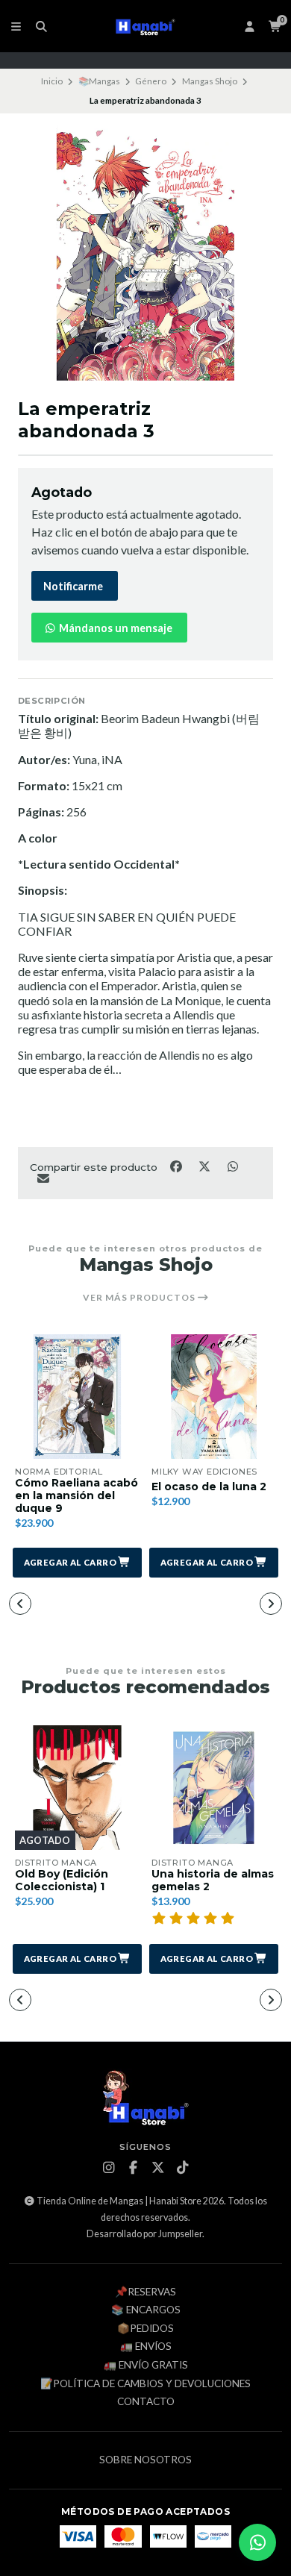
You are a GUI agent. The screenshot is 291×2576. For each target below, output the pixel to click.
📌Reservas (145, 2292)
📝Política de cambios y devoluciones (145, 2384)
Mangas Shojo (210, 81)
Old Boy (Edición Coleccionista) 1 (62, 1881)
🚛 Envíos (146, 2347)
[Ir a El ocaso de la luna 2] (214, 1397)
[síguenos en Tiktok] (183, 2168)
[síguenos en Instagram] (109, 2168)
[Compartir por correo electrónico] (43, 1178)
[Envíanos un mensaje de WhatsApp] (257, 2542)
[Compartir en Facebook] (177, 1166)
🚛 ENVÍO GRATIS (146, 2366)
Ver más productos (140, 1298)
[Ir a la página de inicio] (146, 26)
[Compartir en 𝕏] (205, 1166)
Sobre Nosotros (145, 2460)
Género (151, 81)
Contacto (146, 2402)
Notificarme (73, 586)
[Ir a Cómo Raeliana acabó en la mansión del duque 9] (77, 1397)
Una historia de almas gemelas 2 (213, 1881)
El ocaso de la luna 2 (209, 1487)
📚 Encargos (146, 2310)
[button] (77, 1563)
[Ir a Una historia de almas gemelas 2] (214, 1788)
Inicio (52, 81)
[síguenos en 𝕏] (158, 2168)
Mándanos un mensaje (115, 628)
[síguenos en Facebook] (134, 2168)
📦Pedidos (145, 2329)
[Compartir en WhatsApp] (232, 1166)
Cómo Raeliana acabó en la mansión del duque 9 (76, 1495)
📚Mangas (99, 81)
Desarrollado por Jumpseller (144, 2234)
